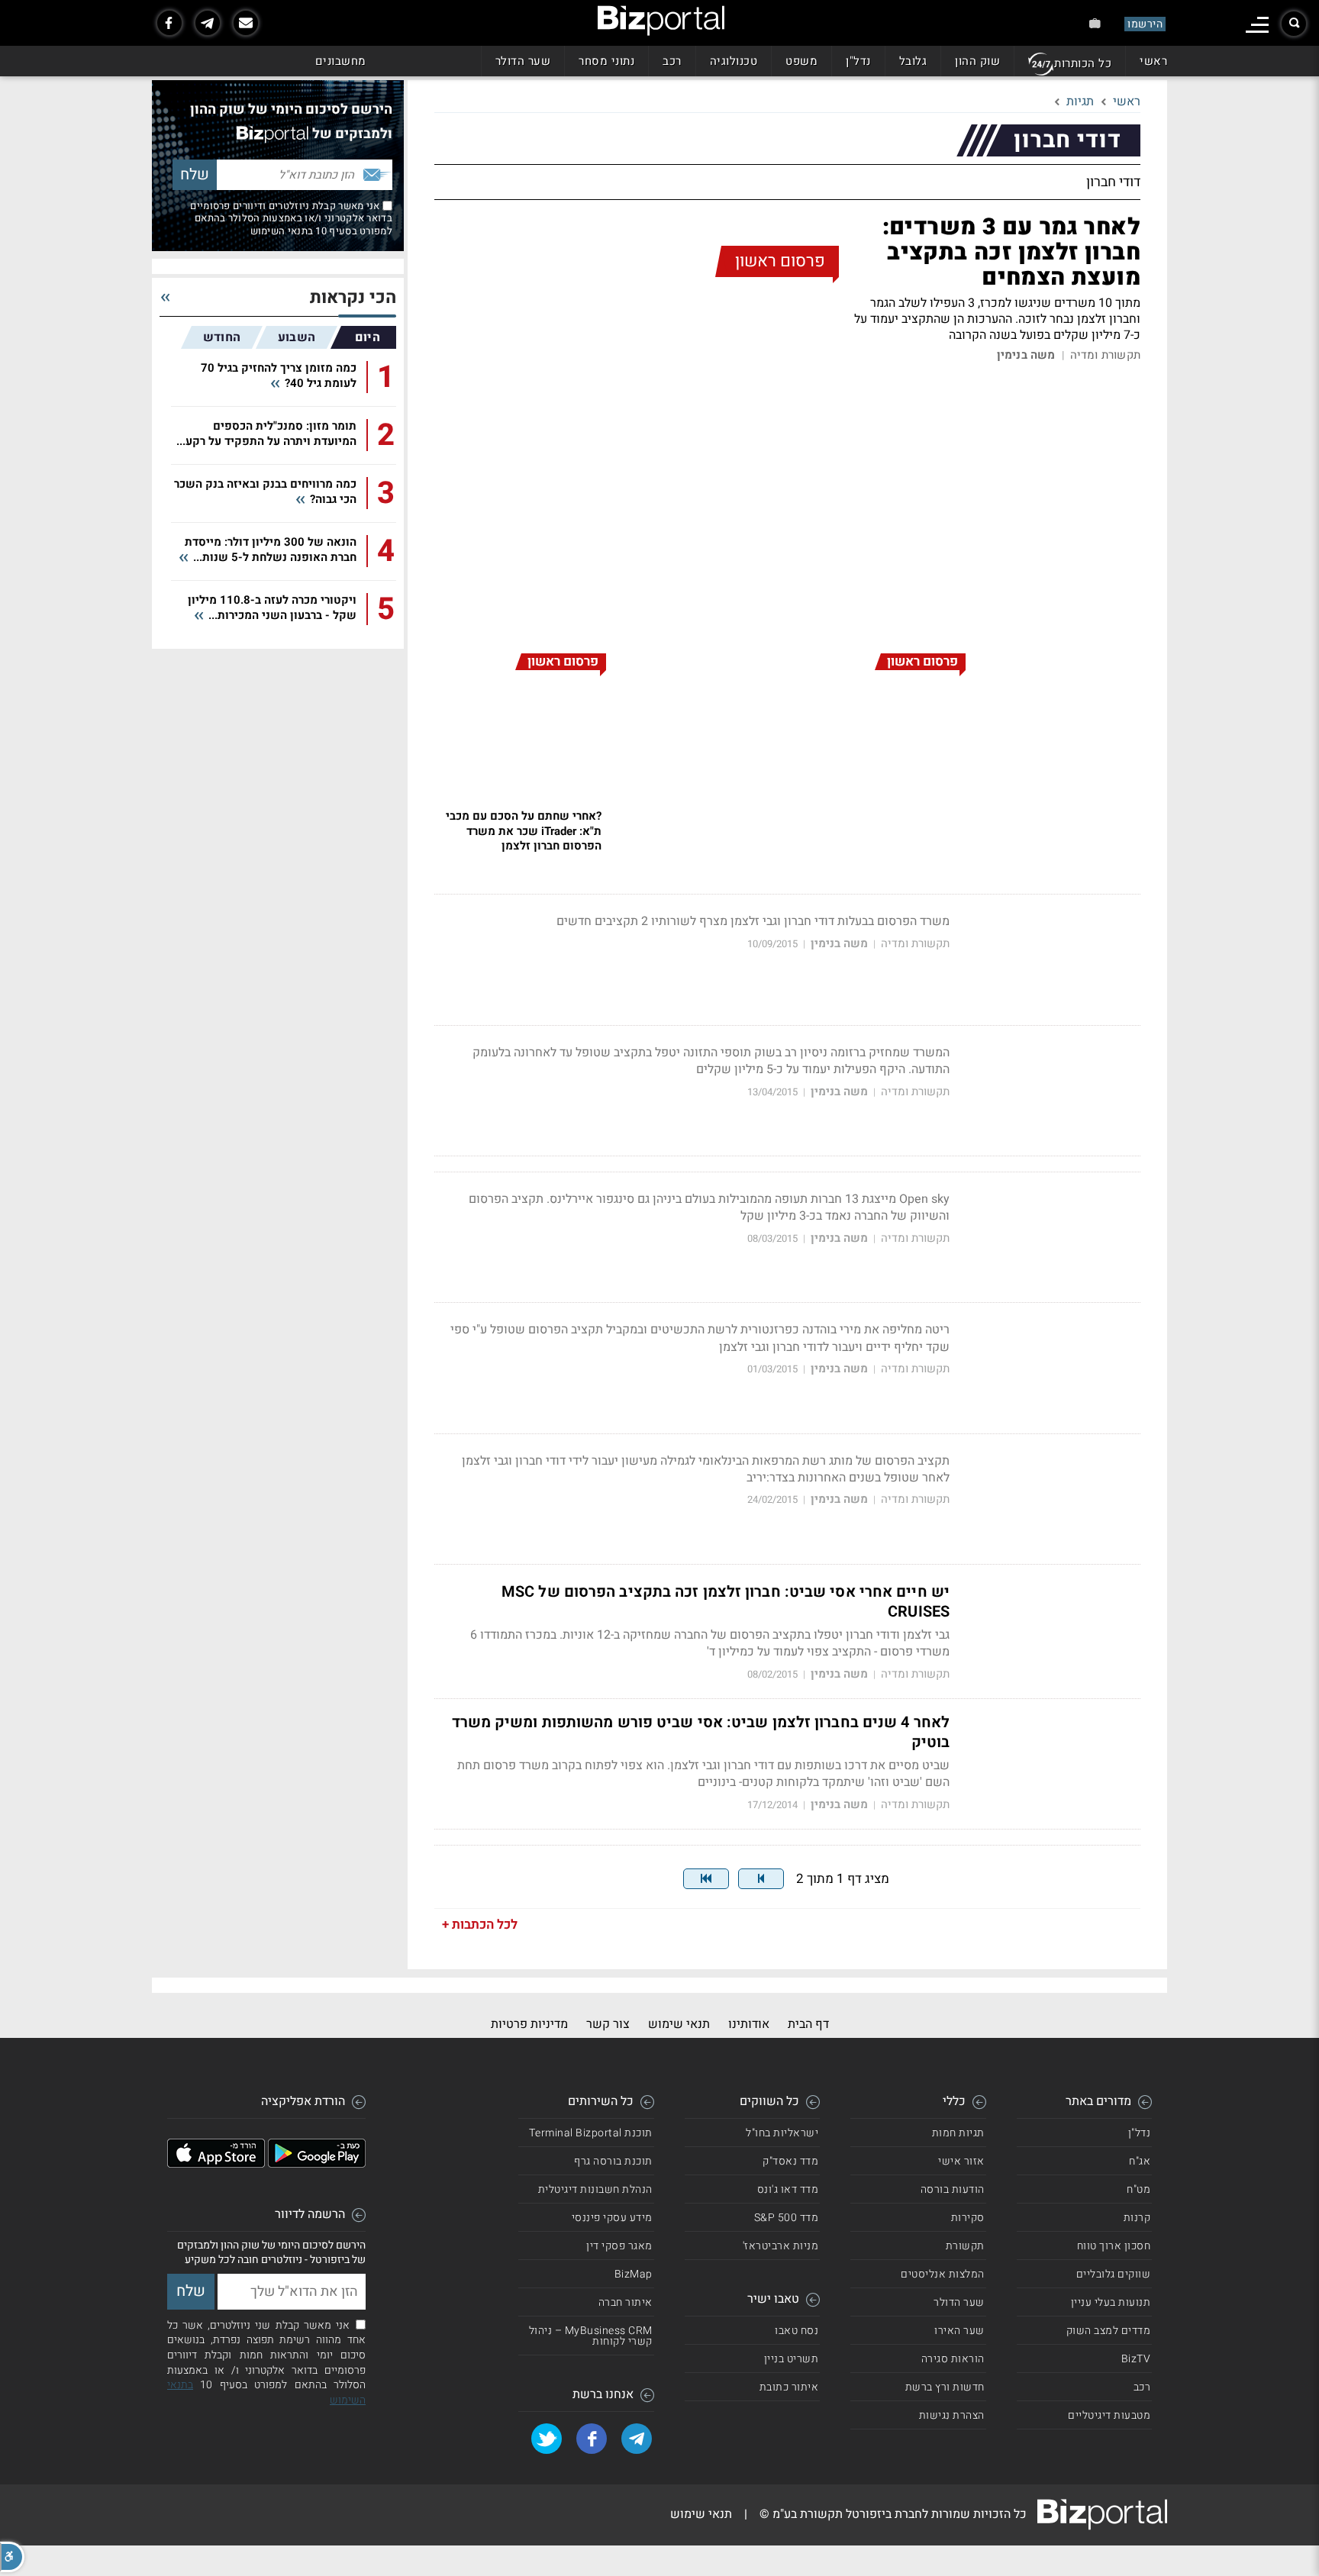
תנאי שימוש (679, 2024)
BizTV (1136, 2359)
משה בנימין (1026, 355)
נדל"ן (858, 61)
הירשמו (1145, 24)
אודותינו (749, 2024)
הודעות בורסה (953, 2189)
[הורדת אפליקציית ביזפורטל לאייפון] (216, 2164)
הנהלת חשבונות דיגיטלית (595, 2189)
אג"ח (1140, 2161)
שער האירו (959, 2331)
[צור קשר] (246, 23)
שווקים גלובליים (1114, 2274)
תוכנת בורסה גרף (613, 2161)
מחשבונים (341, 61)
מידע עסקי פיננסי (612, 2218)
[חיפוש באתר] (1294, 24)
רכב (672, 61)
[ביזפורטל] (661, 21)
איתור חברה (626, 2302)
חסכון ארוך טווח (1114, 2246)
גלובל (913, 61)
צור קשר (608, 2024)
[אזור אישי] (1095, 23)
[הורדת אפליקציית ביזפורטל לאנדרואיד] (317, 2164)
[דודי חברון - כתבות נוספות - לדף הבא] (761, 1879)
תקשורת (965, 2246)
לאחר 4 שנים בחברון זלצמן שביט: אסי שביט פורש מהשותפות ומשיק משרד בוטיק (701, 1733)
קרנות (1137, 2218)
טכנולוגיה (734, 61)
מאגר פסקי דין (619, 2246)
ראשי (1153, 61)
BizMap (634, 2274)
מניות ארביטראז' (781, 2246)
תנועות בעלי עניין (1111, 2302)
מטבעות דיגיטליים (1109, 2415)
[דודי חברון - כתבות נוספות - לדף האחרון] (706, 1879)
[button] (12, 2557)
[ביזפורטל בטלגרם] (208, 23)
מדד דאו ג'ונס (788, 2189)
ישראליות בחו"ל (782, 2133)
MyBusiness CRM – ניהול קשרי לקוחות (591, 2336)
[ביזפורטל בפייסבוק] (169, 23)
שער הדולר (523, 61)
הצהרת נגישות (952, 2415)
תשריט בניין (792, 2359)
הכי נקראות (353, 298)
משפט (801, 61)
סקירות (968, 2218)
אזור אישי (961, 2161)
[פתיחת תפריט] (1257, 25)
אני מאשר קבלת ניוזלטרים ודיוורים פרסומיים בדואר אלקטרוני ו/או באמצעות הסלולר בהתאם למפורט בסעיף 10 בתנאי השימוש (291, 218)
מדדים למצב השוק (1109, 2331)
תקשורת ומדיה (1105, 355)
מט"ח (1138, 2189)
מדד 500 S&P (787, 2218)
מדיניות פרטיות (529, 2024)
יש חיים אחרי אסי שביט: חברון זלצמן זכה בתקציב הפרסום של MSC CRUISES (726, 1602)
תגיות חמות (958, 2133)
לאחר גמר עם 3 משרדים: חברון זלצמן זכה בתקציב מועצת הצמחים (1011, 253)
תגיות (1080, 102)
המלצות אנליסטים (943, 2274)
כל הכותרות (1083, 63)
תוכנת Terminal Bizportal (591, 2133)
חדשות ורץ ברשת (945, 2387)
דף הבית (808, 2024)
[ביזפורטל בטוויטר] (547, 2439)
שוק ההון (977, 61)
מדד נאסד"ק (790, 2161)
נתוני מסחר (606, 61)
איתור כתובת (789, 2387)
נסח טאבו (797, 2331)
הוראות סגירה (953, 2359)
